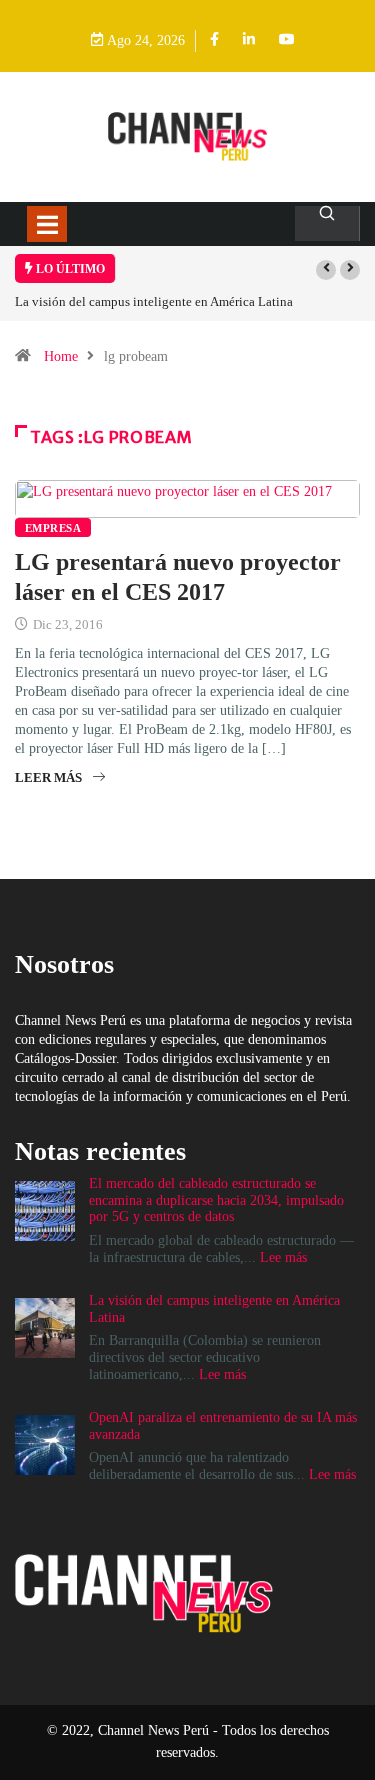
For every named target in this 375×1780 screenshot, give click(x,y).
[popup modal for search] (327, 223)
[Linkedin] (249, 40)
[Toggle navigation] (47, 224)
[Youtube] (287, 40)
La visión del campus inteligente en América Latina (154, 301)
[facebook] (214, 40)
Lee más (283, 1257)
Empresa (53, 528)
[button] (326, 270)
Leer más (48, 777)
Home (61, 356)
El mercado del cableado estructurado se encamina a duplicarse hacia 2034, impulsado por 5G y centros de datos (216, 1200)
